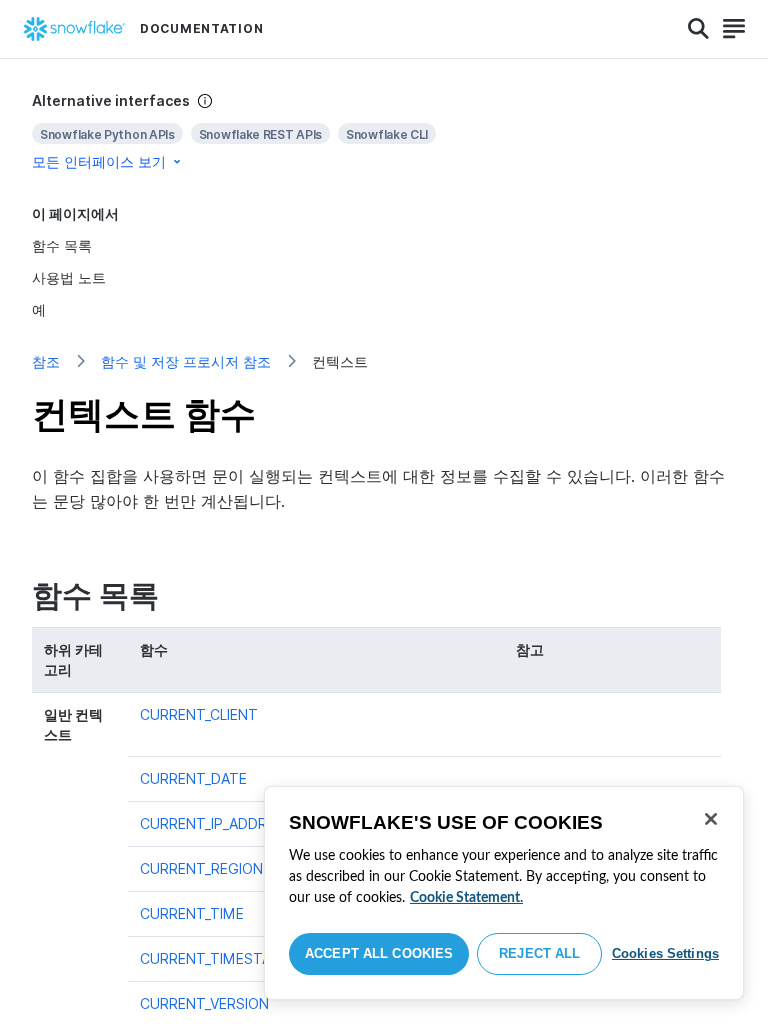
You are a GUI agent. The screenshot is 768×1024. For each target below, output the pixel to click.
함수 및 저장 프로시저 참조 (186, 361)
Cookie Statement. (466, 898)
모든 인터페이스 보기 (99, 161)
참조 (46, 361)
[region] (504, 893)
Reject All (539, 953)
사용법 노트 (69, 277)
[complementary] (384, 131)
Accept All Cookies (379, 953)
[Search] (698, 29)
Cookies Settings (665, 953)
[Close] (711, 819)
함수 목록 (62, 245)
